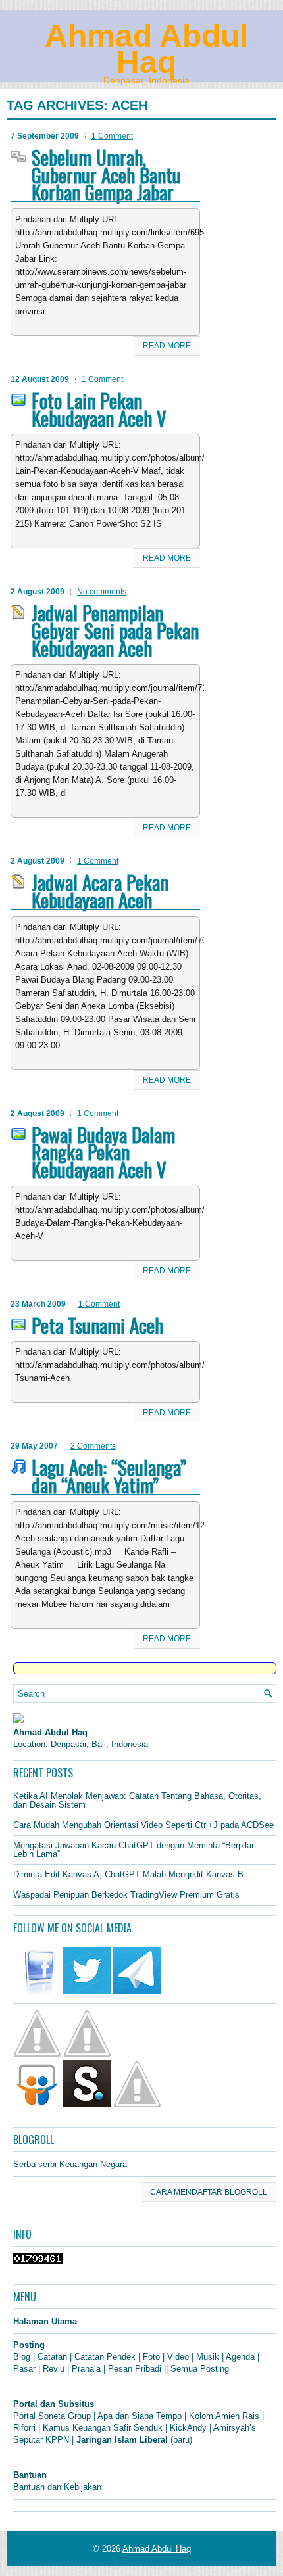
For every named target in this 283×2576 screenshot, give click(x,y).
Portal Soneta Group (52, 2416)
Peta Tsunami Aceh (97, 1325)
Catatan (52, 2357)
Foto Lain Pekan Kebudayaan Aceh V (99, 409)
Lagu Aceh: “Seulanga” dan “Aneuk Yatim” (109, 1476)
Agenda (240, 2357)
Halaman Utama (45, 2321)
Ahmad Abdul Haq (146, 49)
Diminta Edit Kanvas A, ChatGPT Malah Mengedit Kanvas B (128, 1874)
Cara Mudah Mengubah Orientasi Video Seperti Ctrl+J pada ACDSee (143, 1825)
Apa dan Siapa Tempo (140, 2416)
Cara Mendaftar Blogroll (209, 2192)
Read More (167, 346)
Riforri (24, 2428)
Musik (208, 2357)
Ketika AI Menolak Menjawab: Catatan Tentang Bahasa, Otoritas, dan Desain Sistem (137, 1800)
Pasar (24, 2369)
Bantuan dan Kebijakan (57, 2487)
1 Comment (112, 136)
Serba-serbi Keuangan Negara (70, 2164)
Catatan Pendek (105, 2357)
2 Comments (93, 1446)
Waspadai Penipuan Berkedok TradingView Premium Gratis (126, 1895)
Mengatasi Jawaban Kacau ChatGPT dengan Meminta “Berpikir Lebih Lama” (134, 1850)
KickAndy (188, 2428)
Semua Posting (200, 2369)
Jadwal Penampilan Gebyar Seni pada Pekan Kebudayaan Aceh (115, 630)
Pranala (86, 2369)
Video (178, 2357)
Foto (151, 2357)
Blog (22, 2357)
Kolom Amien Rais (224, 2416)
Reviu (54, 2369)
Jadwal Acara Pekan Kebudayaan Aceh (100, 891)
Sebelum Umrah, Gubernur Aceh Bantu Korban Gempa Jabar (106, 175)
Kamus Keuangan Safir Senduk (103, 2428)
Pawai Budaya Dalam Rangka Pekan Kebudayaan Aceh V (103, 1152)
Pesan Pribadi (135, 2369)
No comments (102, 592)
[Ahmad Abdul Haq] (18, 1721)
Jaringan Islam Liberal (122, 2440)
